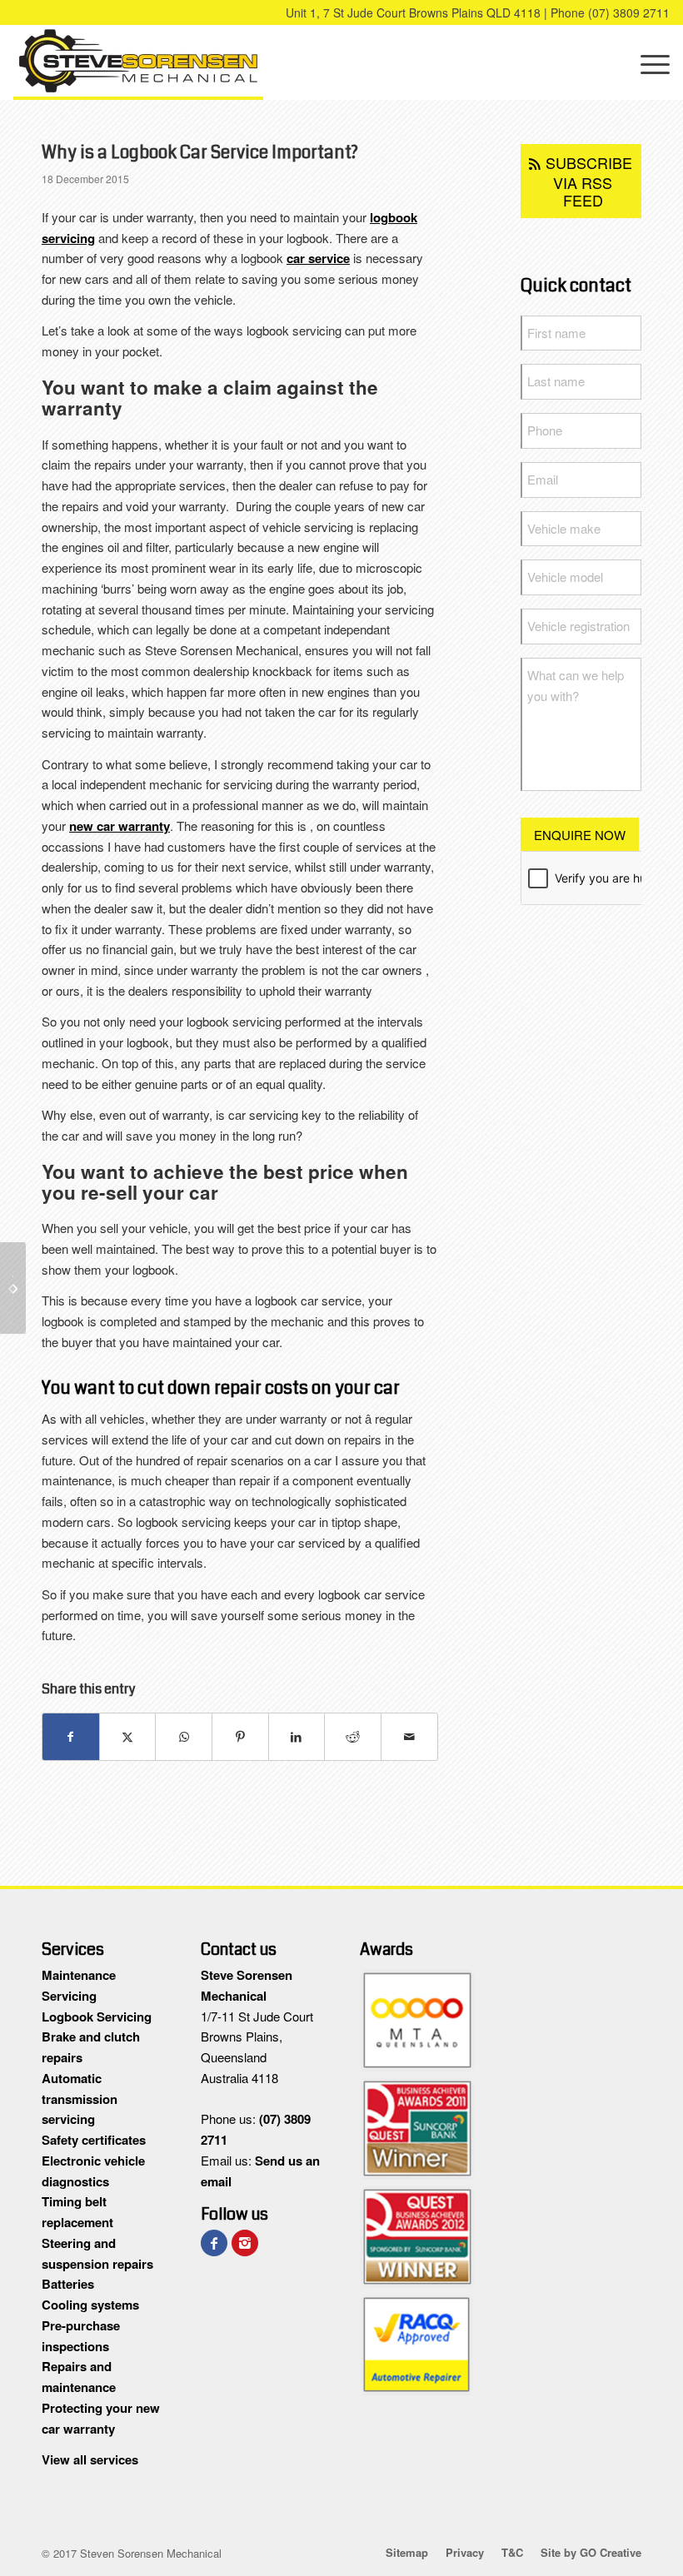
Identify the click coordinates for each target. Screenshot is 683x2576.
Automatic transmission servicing (80, 2099)
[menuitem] (647, 62)
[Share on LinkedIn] (297, 1737)
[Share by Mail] (409, 1737)
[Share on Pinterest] (240, 1737)
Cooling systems (90, 2305)
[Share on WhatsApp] (184, 1737)
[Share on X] (128, 1737)
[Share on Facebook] (71, 1737)
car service (318, 258)
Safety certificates (94, 2140)
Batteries (68, 2284)
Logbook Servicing (97, 2017)
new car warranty (120, 826)
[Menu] (647, 62)
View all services (90, 2459)
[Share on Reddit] (353, 1737)
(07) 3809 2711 (629, 12)
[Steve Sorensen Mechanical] (138, 62)
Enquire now (580, 835)
